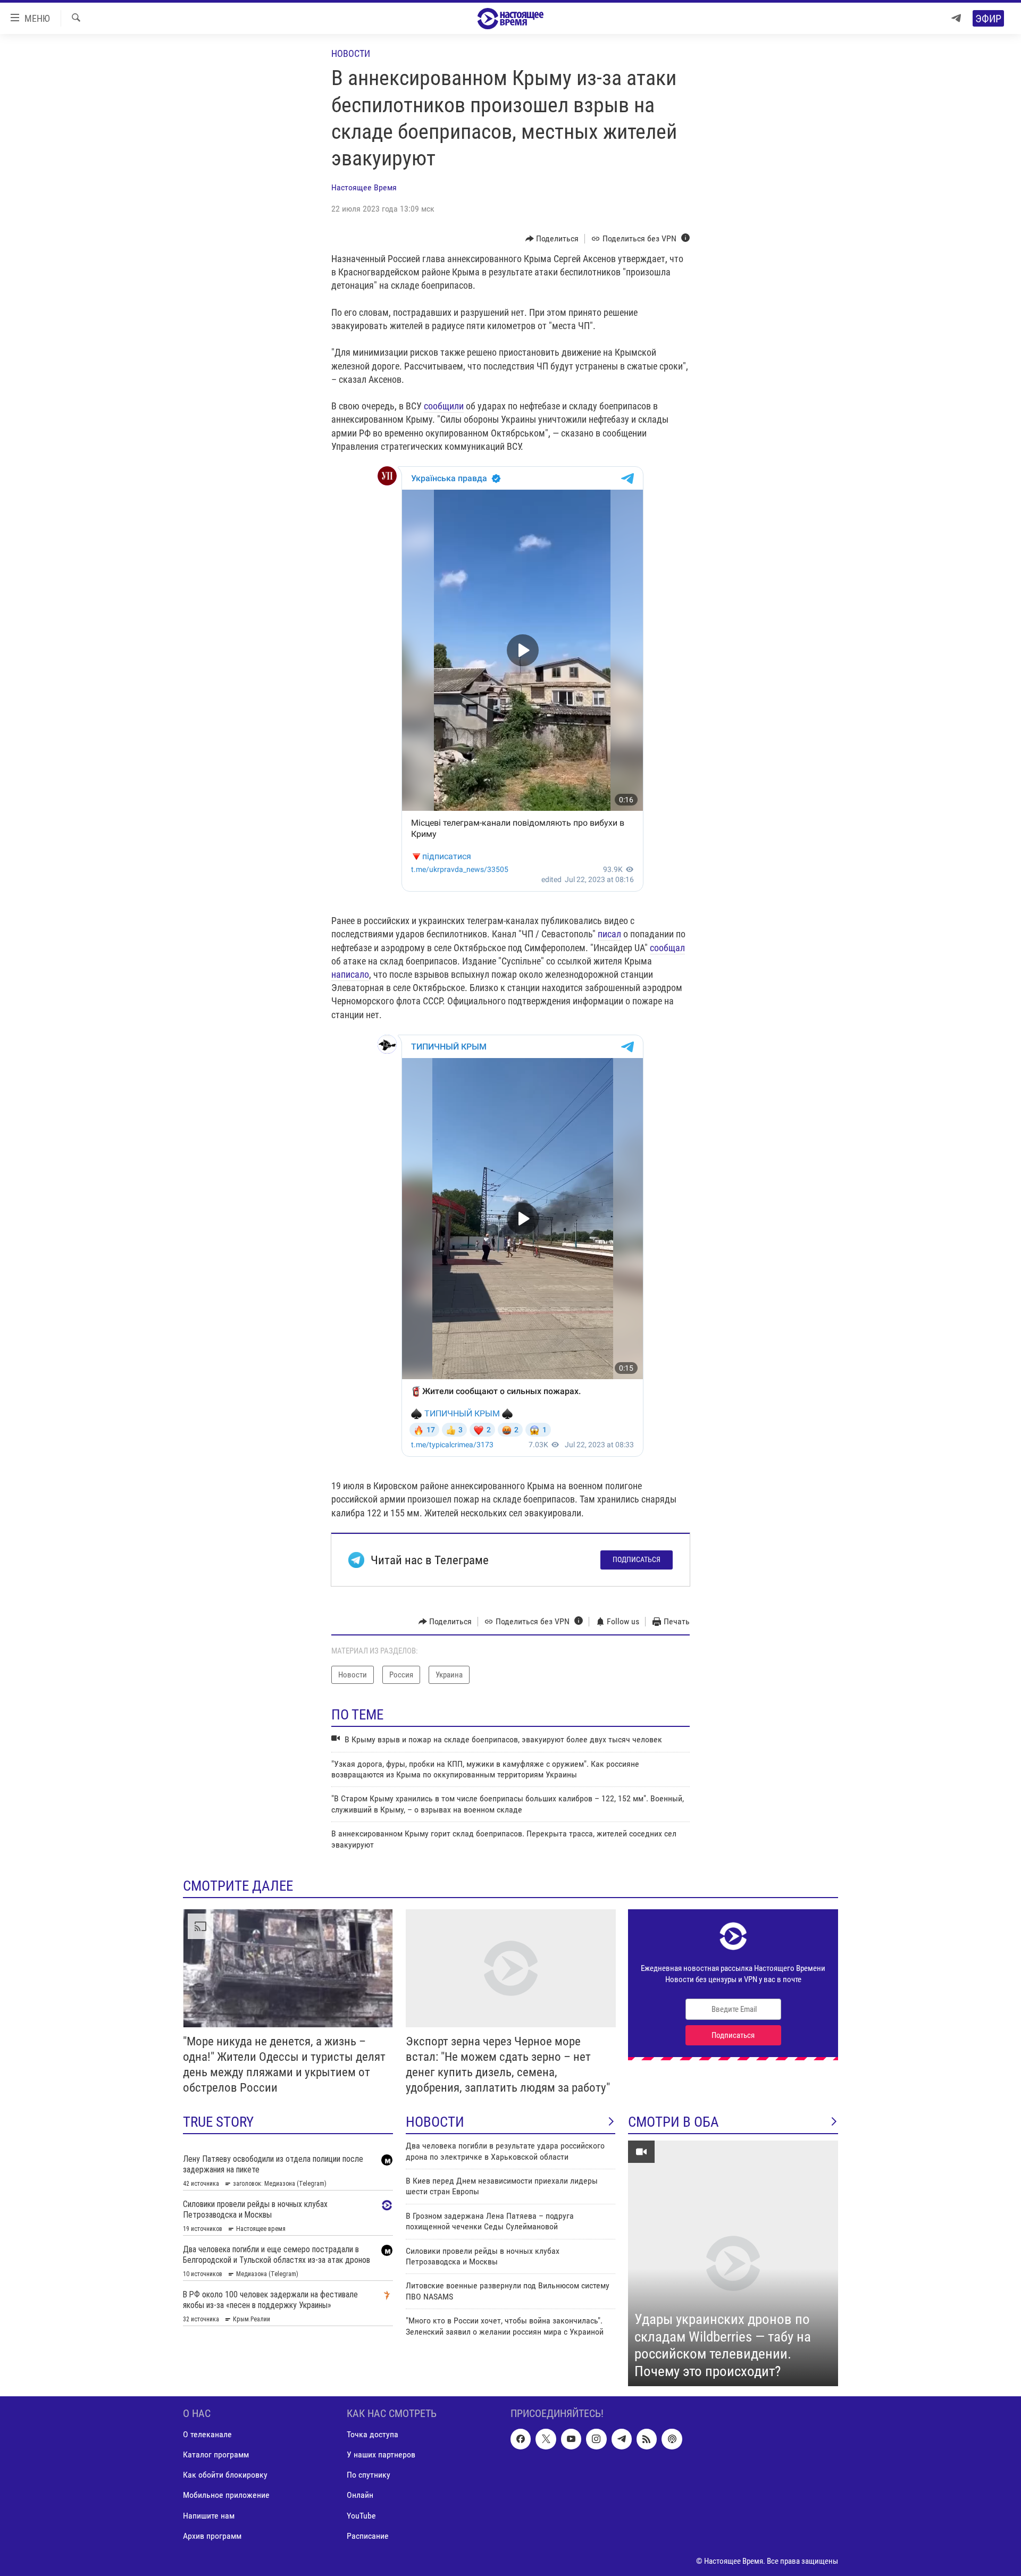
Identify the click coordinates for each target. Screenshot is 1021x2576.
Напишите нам (209, 2516)
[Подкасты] (672, 2439)
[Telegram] (956, 18)
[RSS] (647, 2439)
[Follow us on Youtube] (571, 2439)
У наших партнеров (381, 2455)
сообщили (444, 406)
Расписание (368, 2536)
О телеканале (207, 2434)
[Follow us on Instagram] (596, 2439)
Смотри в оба (673, 2122)
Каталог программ (216, 2455)
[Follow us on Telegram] (622, 2439)
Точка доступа (373, 2434)
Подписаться (637, 1559)
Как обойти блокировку (225, 2475)
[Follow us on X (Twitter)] (546, 2439)
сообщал (667, 948)
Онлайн (360, 2495)
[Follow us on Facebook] (521, 2439)
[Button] (552, 239)
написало (350, 974)
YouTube (361, 2516)
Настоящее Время (364, 187)
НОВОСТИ (435, 2122)
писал (609, 934)
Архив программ (212, 2536)
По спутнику (369, 2475)
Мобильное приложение (226, 2495)
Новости (351, 53)
